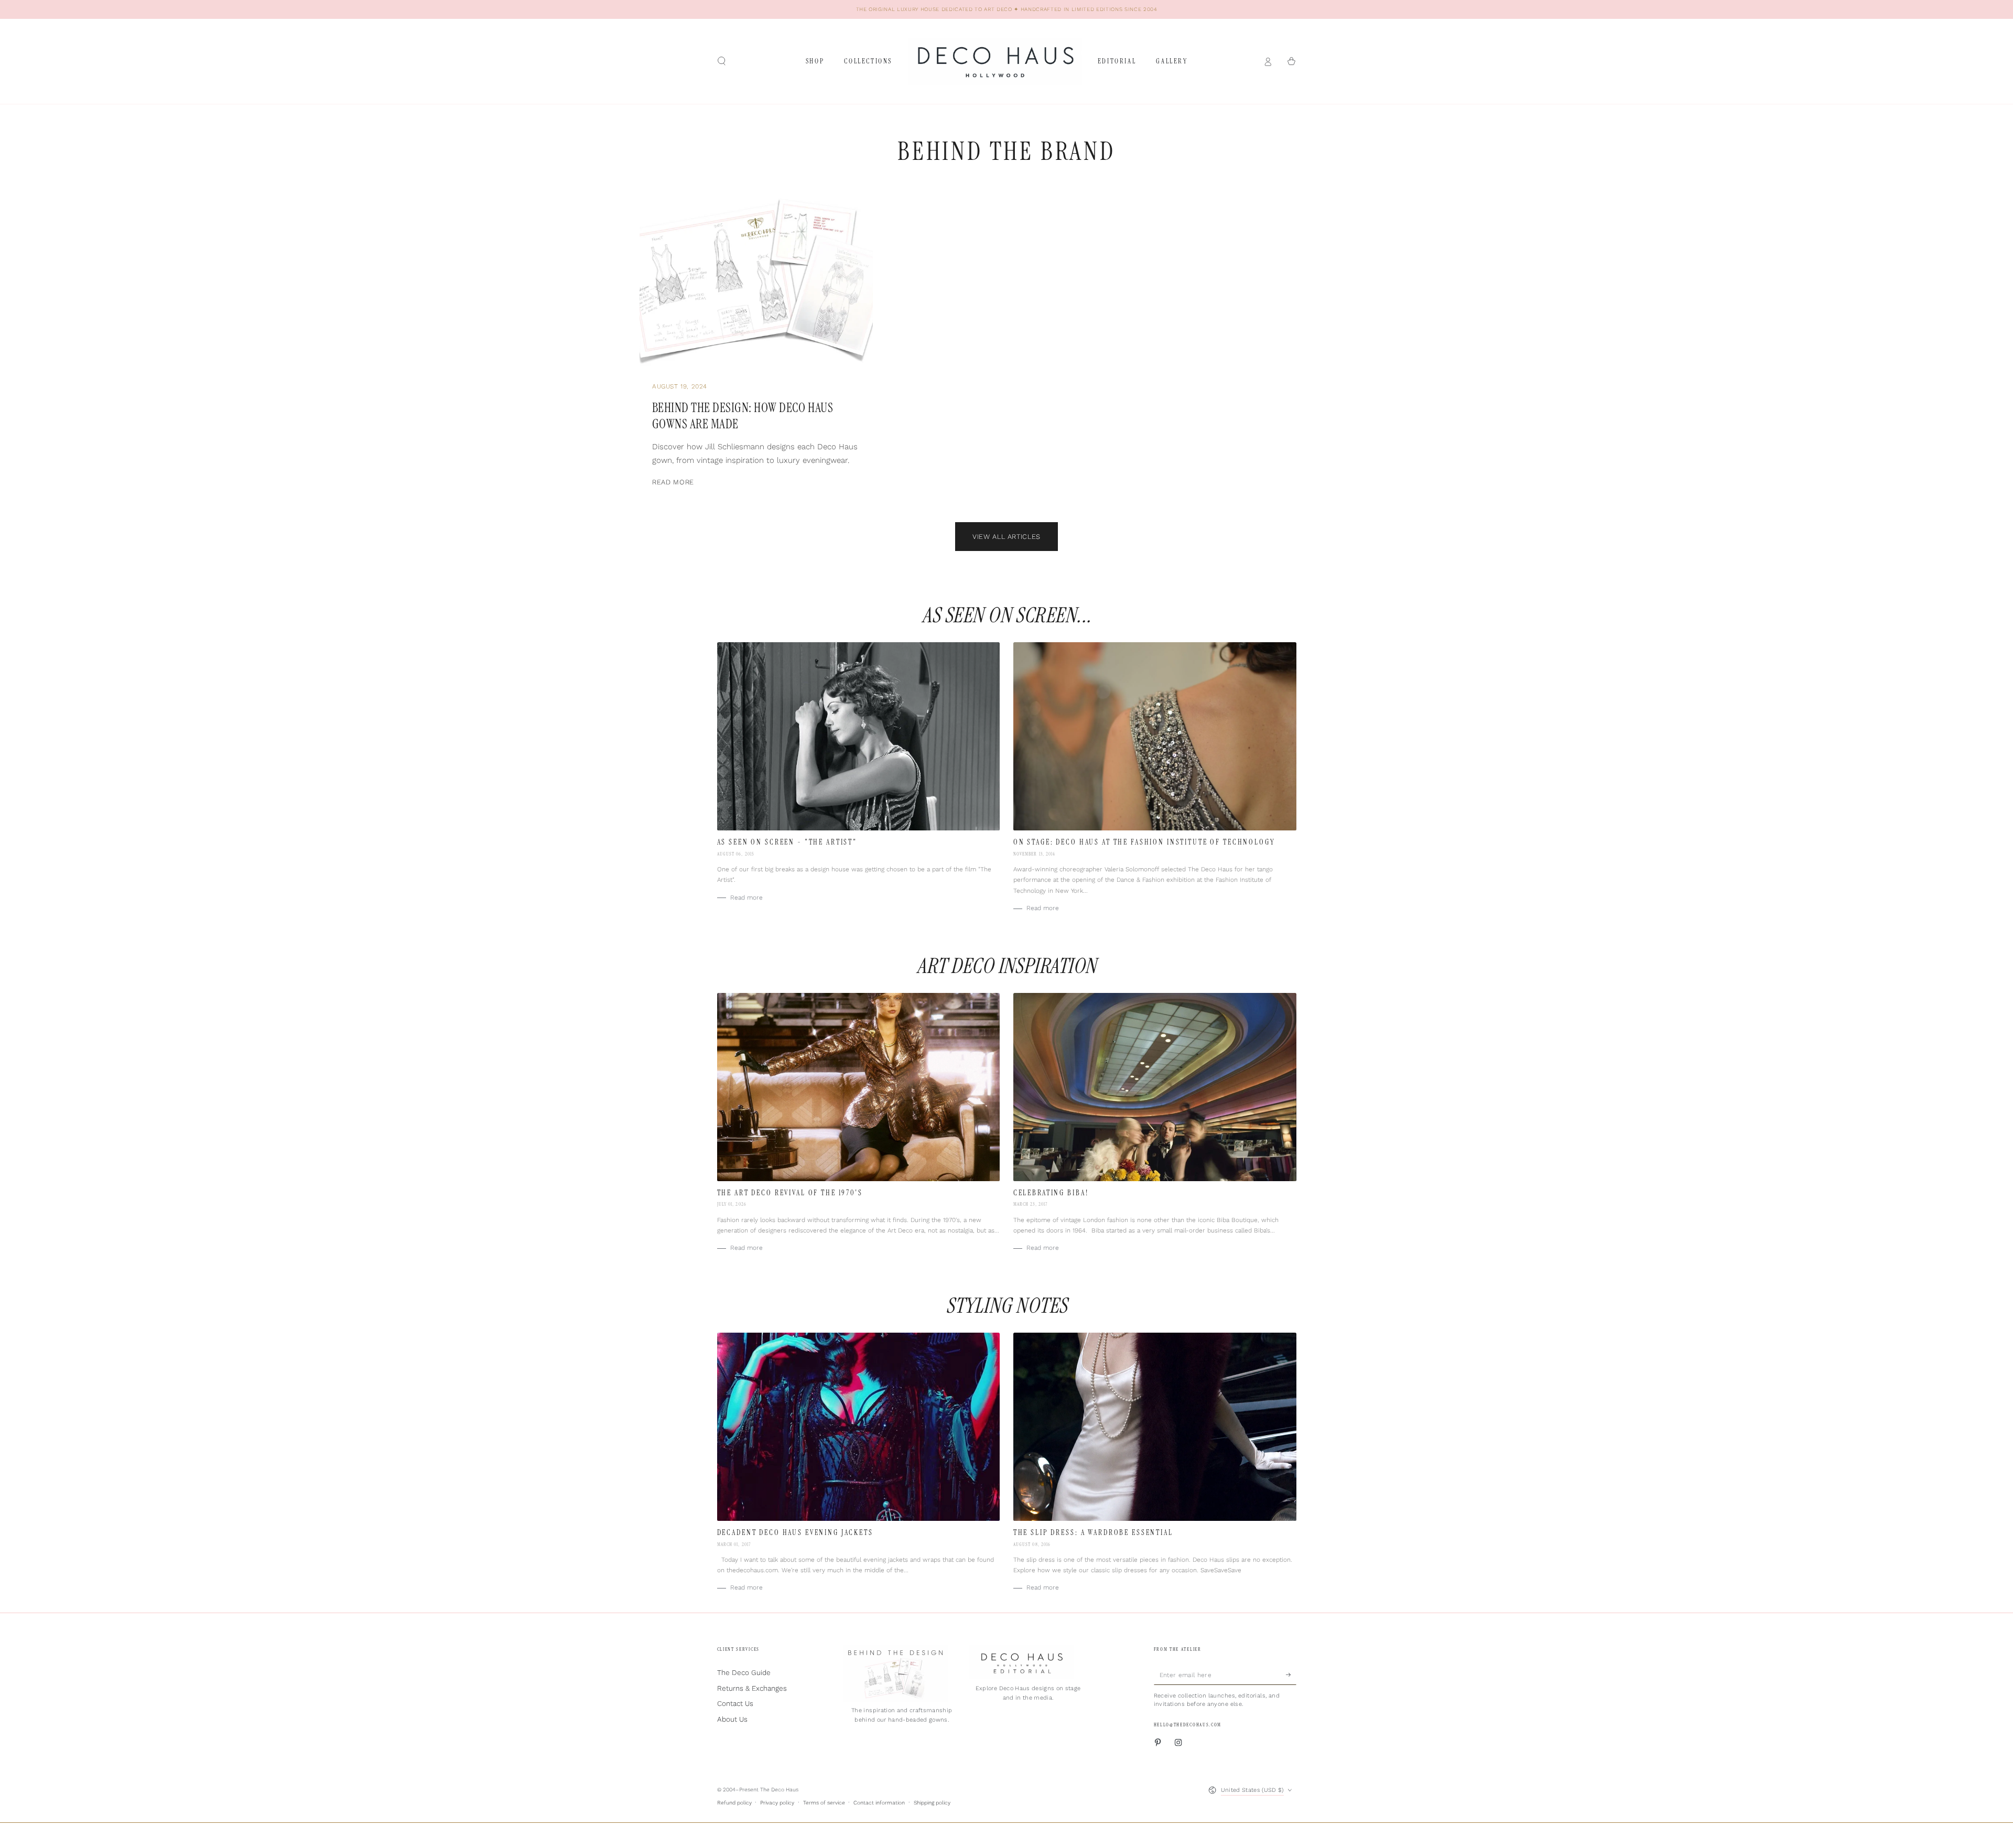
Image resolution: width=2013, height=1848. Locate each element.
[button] (722, 61)
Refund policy (734, 1803)
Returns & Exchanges (752, 1688)
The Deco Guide (744, 1672)
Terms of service (824, 1803)
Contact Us (735, 1703)
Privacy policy (777, 1803)
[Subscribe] (1291, 1675)
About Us (732, 1719)
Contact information (879, 1803)
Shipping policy (932, 1803)
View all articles (1006, 537)
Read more (673, 482)
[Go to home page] (995, 61)
